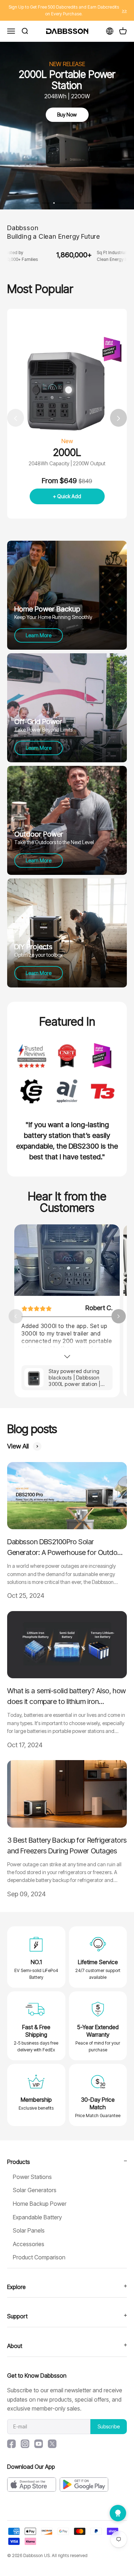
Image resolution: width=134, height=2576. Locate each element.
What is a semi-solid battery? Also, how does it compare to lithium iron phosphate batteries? (66, 1697)
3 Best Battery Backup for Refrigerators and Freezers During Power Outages (67, 1846)
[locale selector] (110, 31)
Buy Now (67, 115)
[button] (118, 418)
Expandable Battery (37, 2217)
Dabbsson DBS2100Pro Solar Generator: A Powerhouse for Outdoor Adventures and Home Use (66, 1548)
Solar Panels (29, 2230)
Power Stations (32, 2177)
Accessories (29, 2244)
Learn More (39, 635)
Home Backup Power (40, 2204)
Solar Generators (35, 2190)
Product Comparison (39, 2257)
